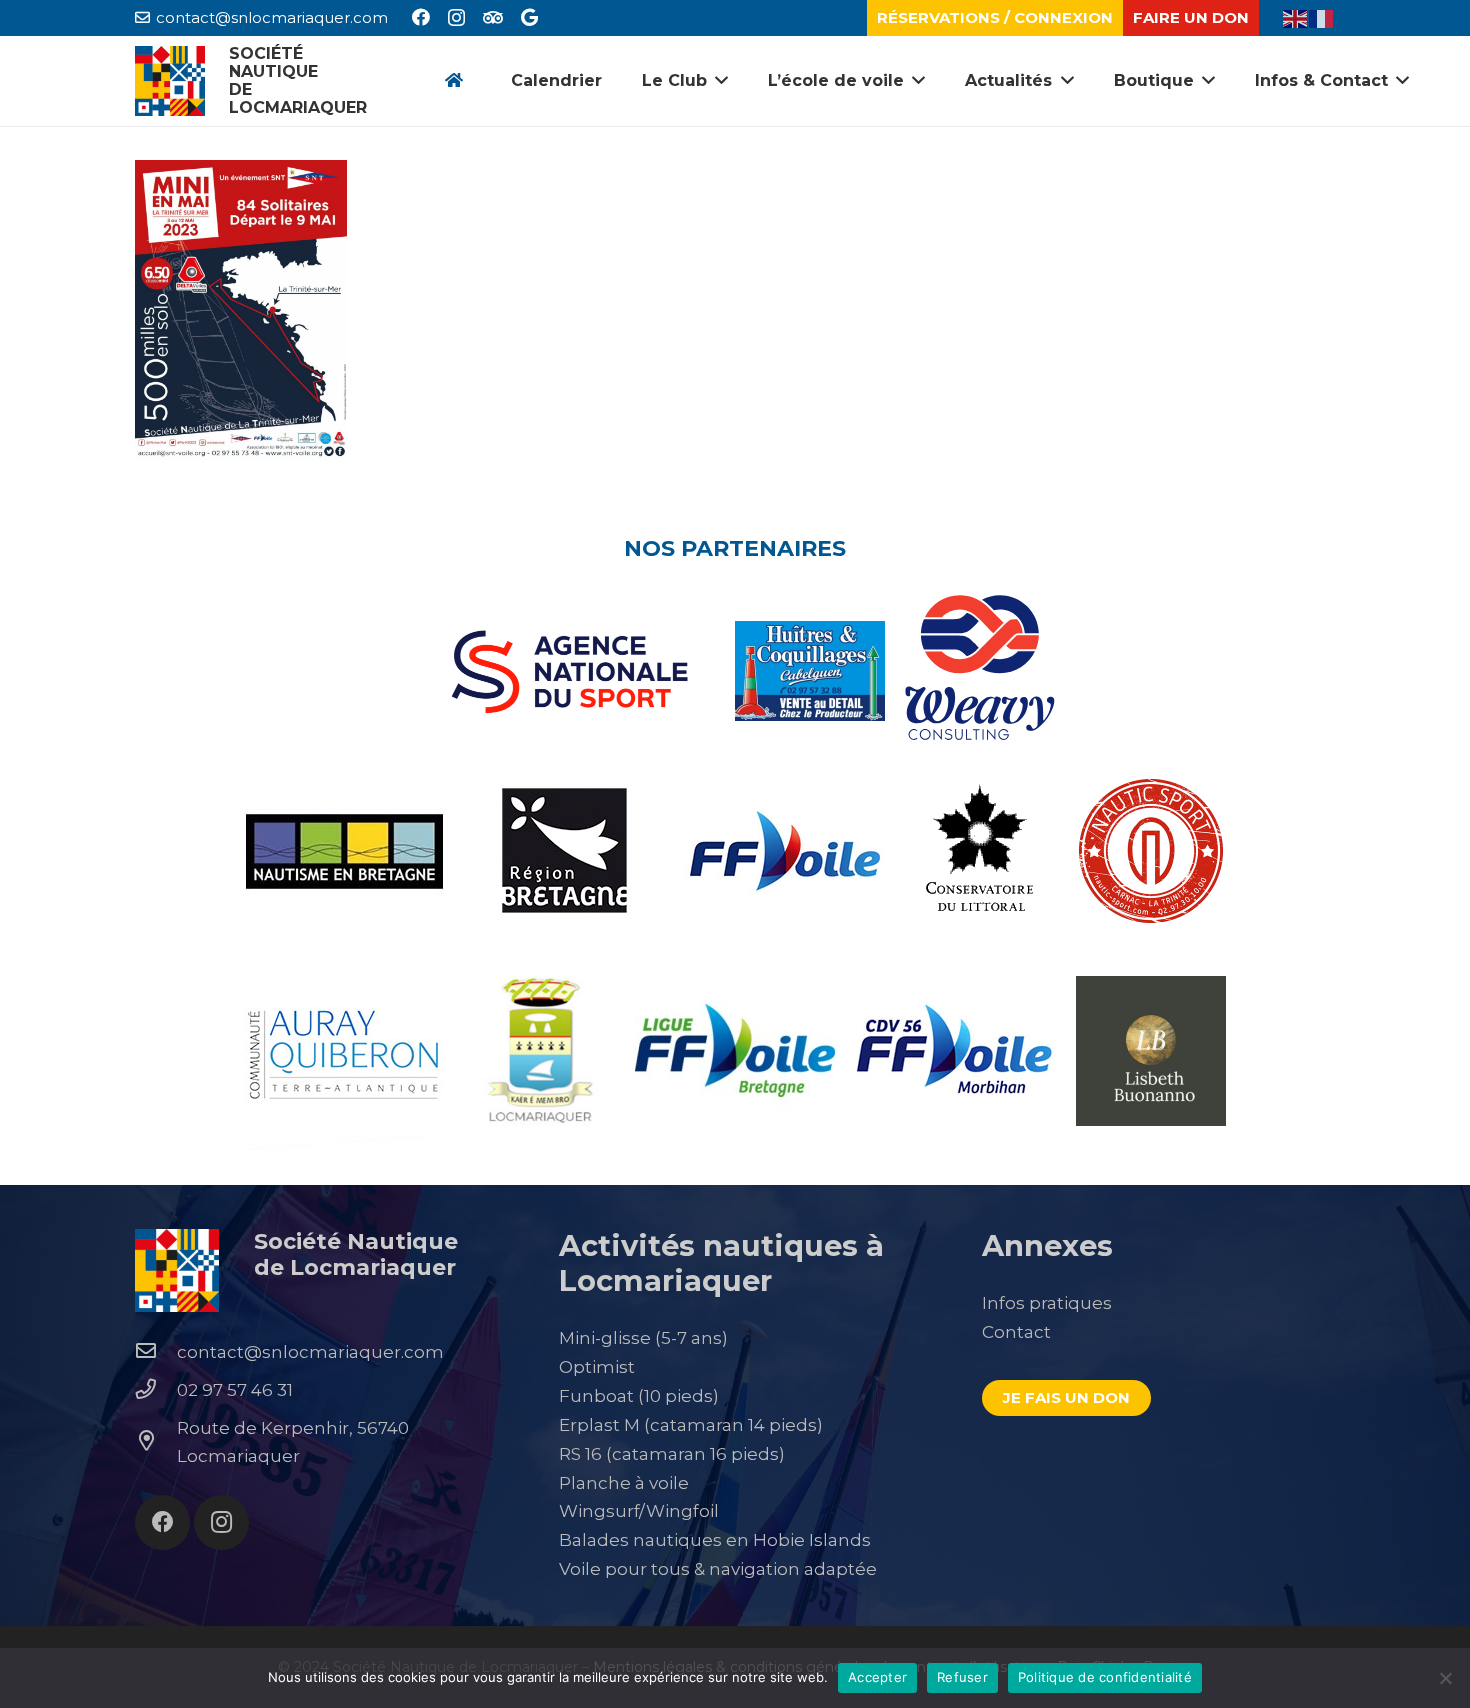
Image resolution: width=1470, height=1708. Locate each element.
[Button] (453, 81)
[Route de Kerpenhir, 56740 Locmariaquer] (156, 1442)
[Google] (529, 17)
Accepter (877, 1677)
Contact (1016, 1332)
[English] (1296, 17)
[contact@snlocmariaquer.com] (156, 1352)
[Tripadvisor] (493, 17)
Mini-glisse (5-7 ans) (643, 1338)
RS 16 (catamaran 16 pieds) (672, 1454)
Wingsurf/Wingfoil (639, 1511)
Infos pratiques (1047, 1303)
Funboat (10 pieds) (639, 1396)
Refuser (962, 1677)
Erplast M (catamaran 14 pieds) (691, 1425)
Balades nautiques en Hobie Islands (715, 1540)
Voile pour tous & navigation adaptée (718, 1569)
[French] (1322, 17)
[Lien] (170, 81)
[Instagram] (456, 18)
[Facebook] (421, 17)
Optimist (597, 1367)
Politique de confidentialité (1105, 1677)
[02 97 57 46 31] (156, 1390)
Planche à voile (624, 1483)
